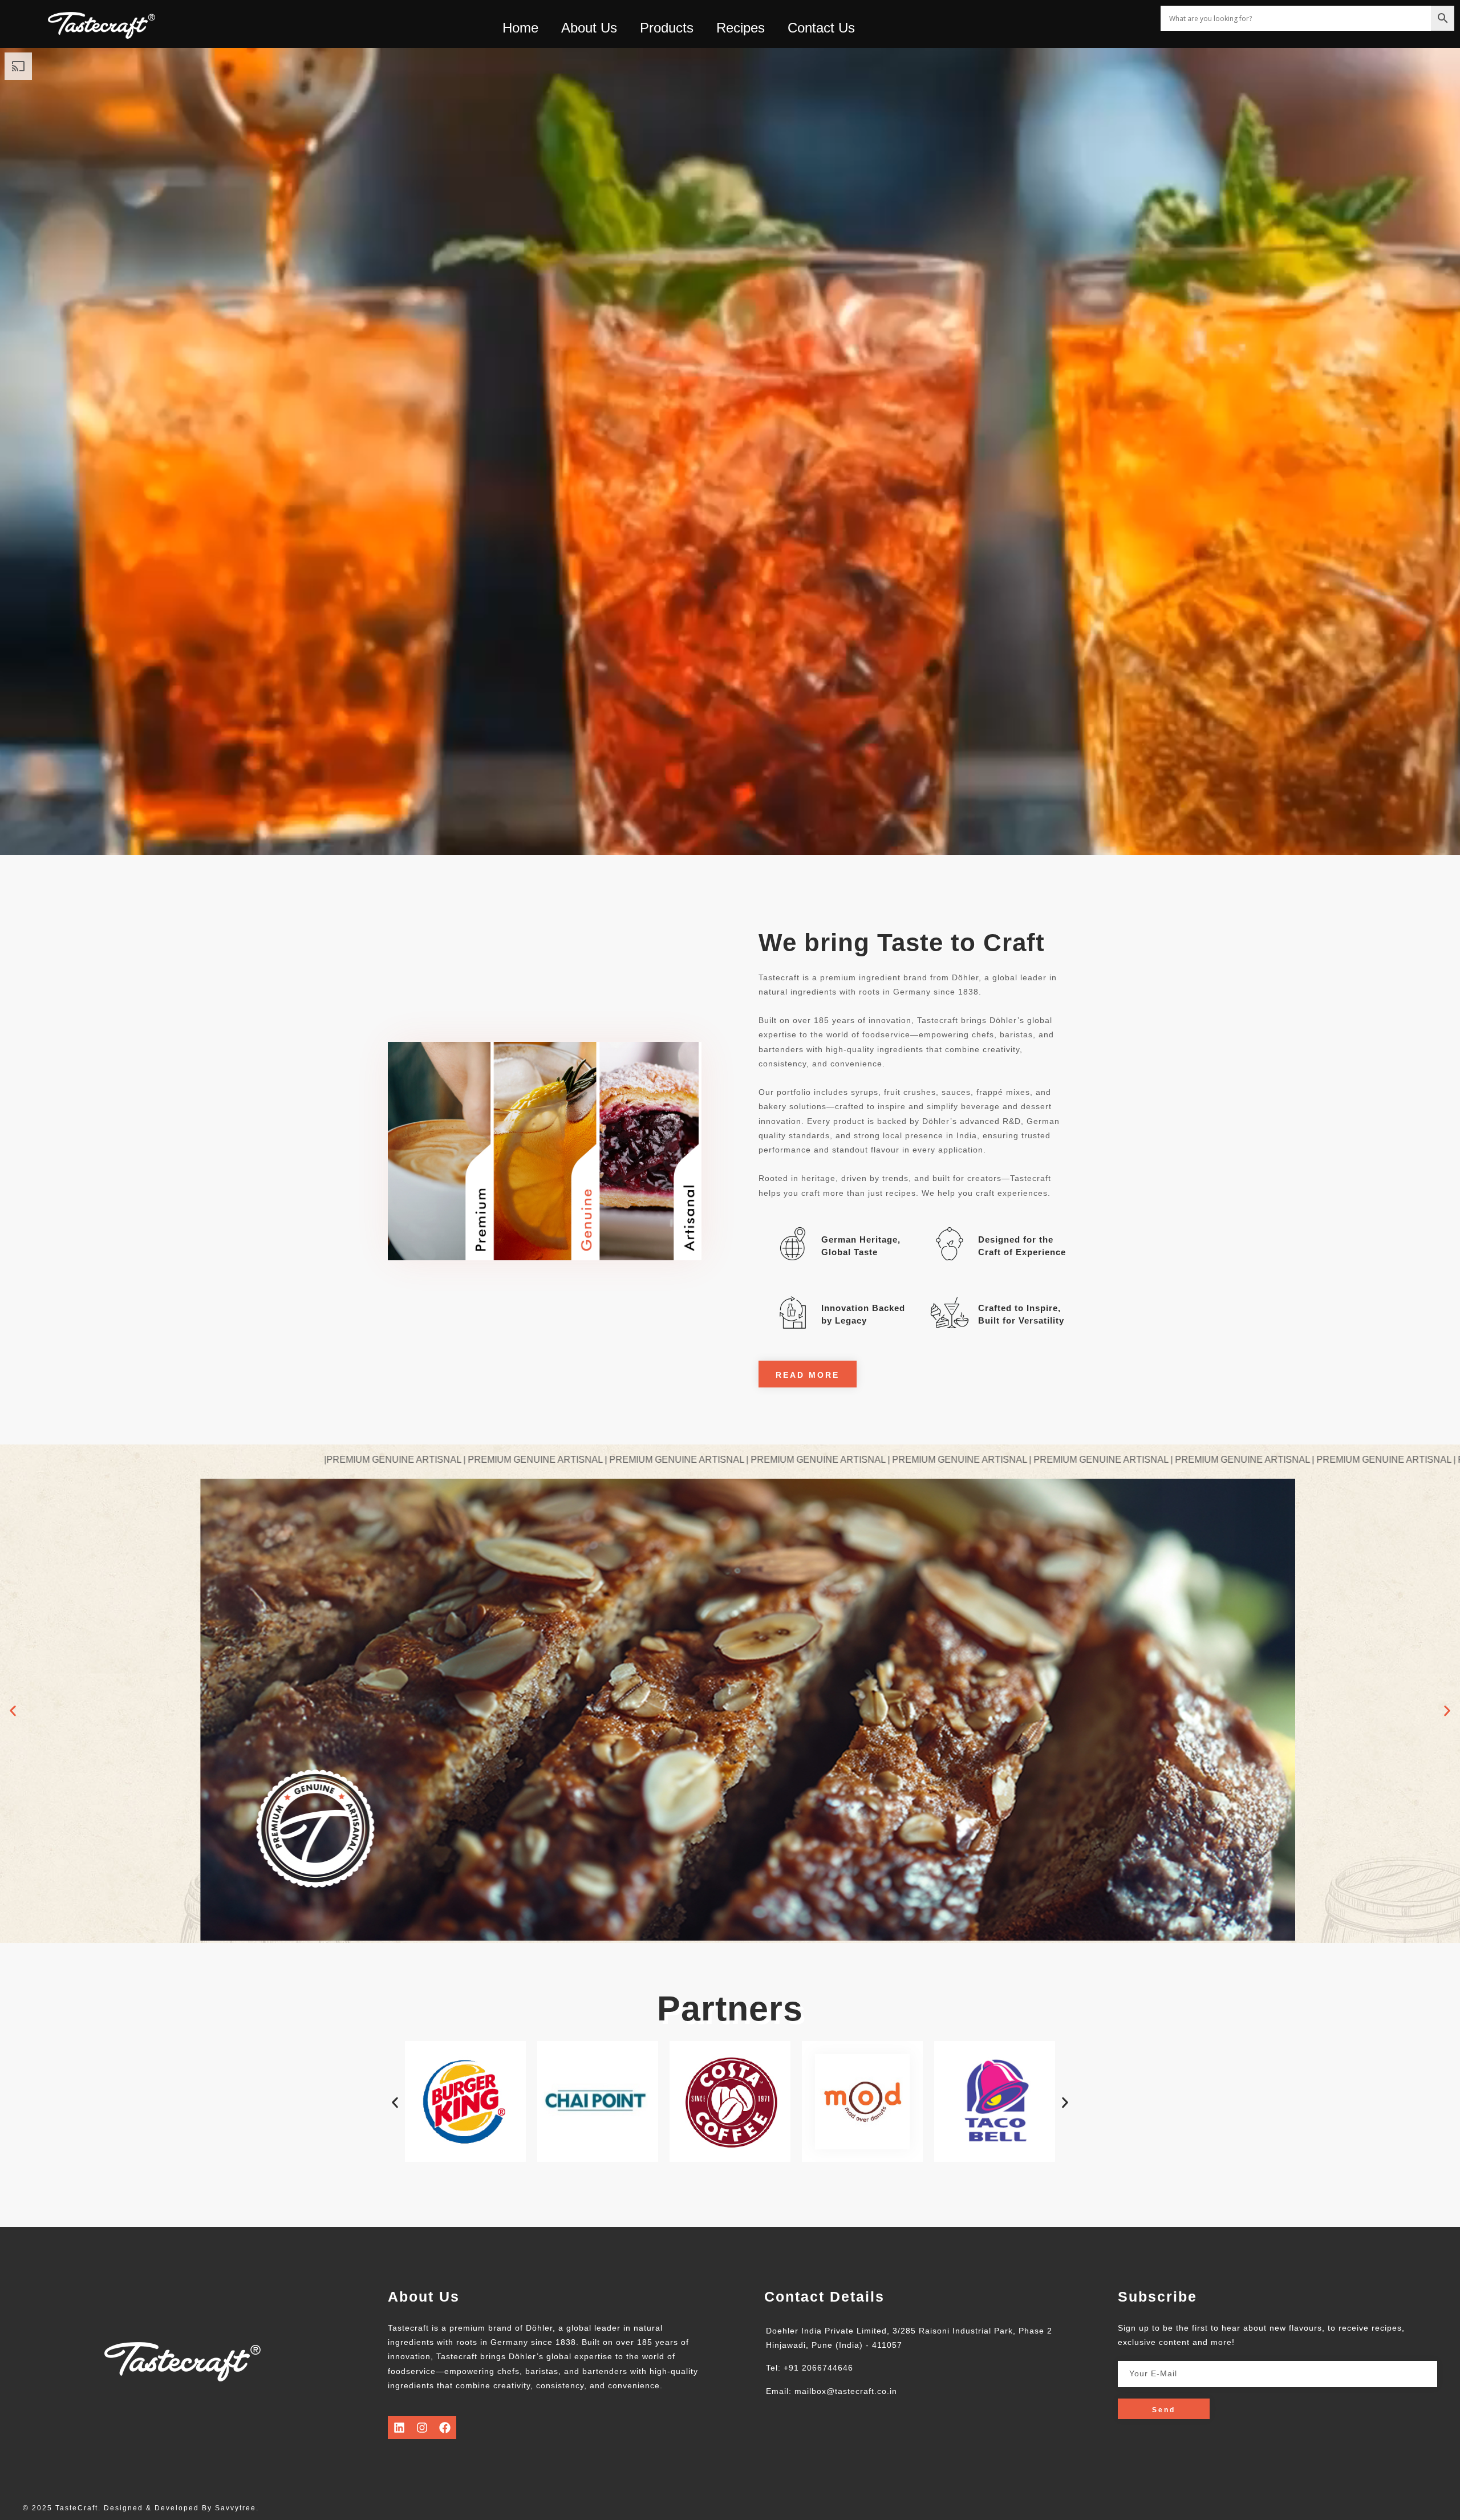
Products (667, 28)
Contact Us (821, 28)
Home (520, 28)
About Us (589, 28)
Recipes (741, 28)
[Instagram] (422, 2428)
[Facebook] (445, 2428)
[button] (13, 1711)
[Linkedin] (399, 2428)
